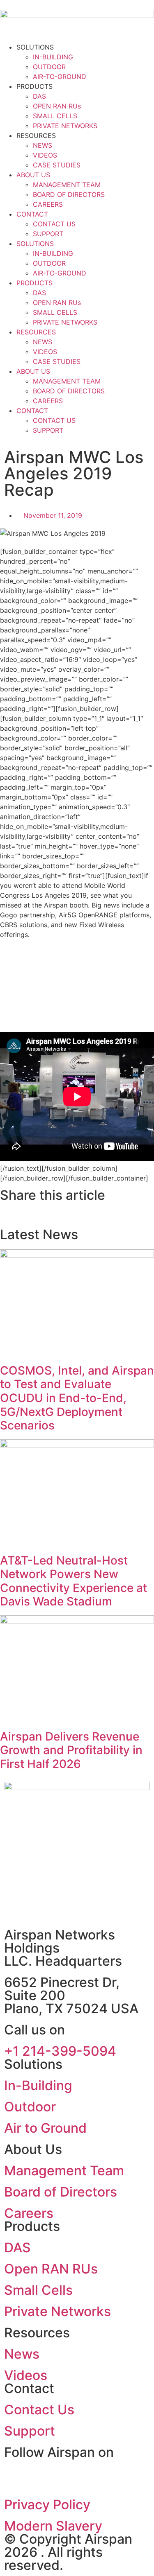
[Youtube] (37, 2477)
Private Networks (57, 2311)
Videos (26, 2375)
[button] (2, 1215)
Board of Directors (61, 2192)
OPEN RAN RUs (57, 106)
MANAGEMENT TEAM (67, 185)
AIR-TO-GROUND (60, 77)
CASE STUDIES (57, 165)
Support (30, 2431)
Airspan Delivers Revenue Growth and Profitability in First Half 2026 (71, 1750)
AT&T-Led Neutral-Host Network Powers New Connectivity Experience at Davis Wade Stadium (74, 1581)
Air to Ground (45, 2128)
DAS (39, 96)
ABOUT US (33, 175)
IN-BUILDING (53, 57)
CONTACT (32, 214)
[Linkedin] (14, 2477)
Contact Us (39, 2410)
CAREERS (48, 204)
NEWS (43, 145)
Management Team (64, 2171)
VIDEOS (45, 155)
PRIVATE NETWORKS (65, 126)
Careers (29, 2213)
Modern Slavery (53, 2526)
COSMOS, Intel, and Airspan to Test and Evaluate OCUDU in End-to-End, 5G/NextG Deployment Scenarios (77, 1398)
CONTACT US (54, 224)
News (22, 2354)
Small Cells (38, 2290)
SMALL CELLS (55, 116)
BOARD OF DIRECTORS (69, 194)
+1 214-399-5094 (60, 2051)
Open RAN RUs (51, 2269)
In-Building (38, 2085)
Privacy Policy (47, 2505)
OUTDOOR (49, 67)
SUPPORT (48, 234)
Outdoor (30, 2107)
